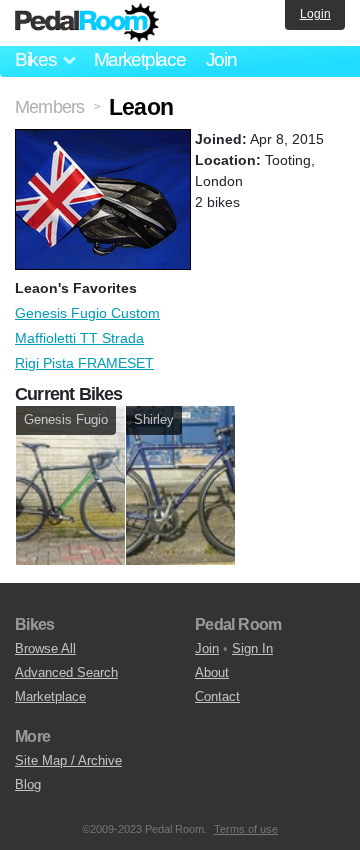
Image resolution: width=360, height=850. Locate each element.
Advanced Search (66, 672)
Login (315, 14)
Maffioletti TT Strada (79, 338)
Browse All (45, 648)
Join (221, 59)
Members (49, 107)
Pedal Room (87, 23)
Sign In (252, 648)
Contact (217, 696)
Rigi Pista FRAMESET (84, 363)
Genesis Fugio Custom (87, 313)
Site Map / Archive (68, 760)
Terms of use (246, 829)
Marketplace (140, 59)
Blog (28, 784)
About (212, 672)
